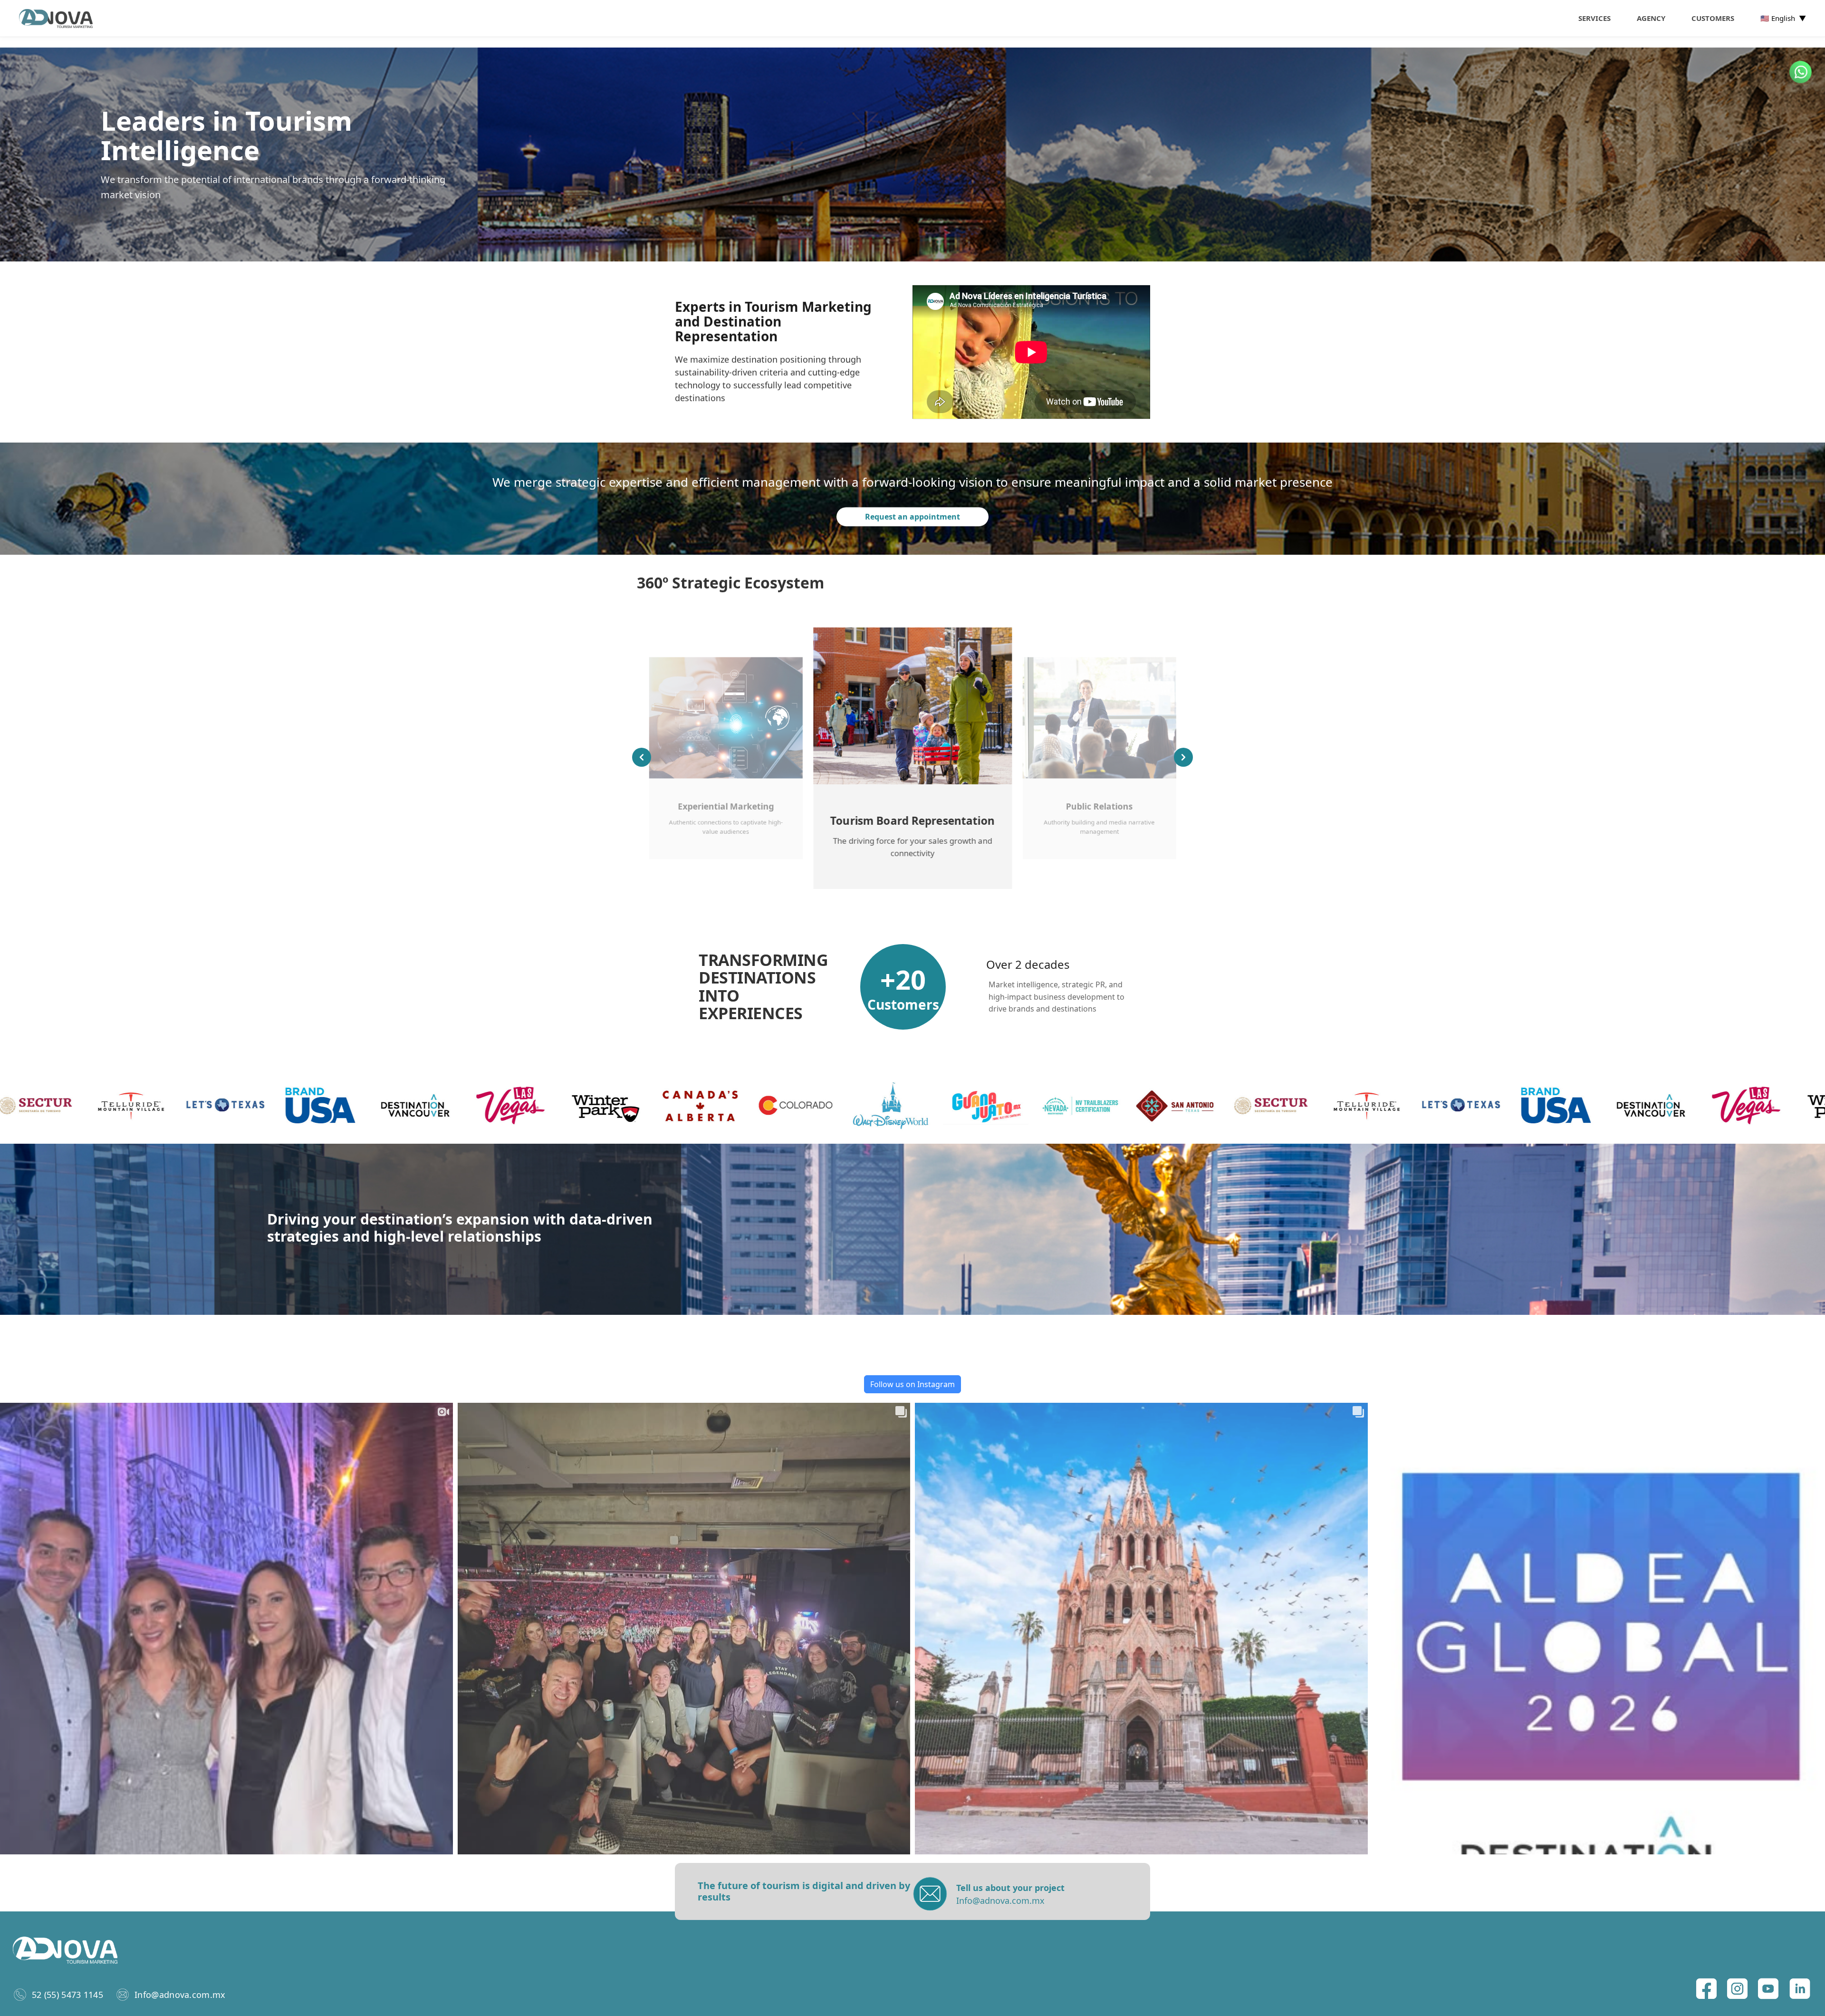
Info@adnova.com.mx (180, 1995)
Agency (1651, 18)
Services (1594, 18)
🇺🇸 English (1783, 18)
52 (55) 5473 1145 (67, 1995)
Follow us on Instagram (912, 1384)
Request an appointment (912, 517)
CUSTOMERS (1713, 18)
